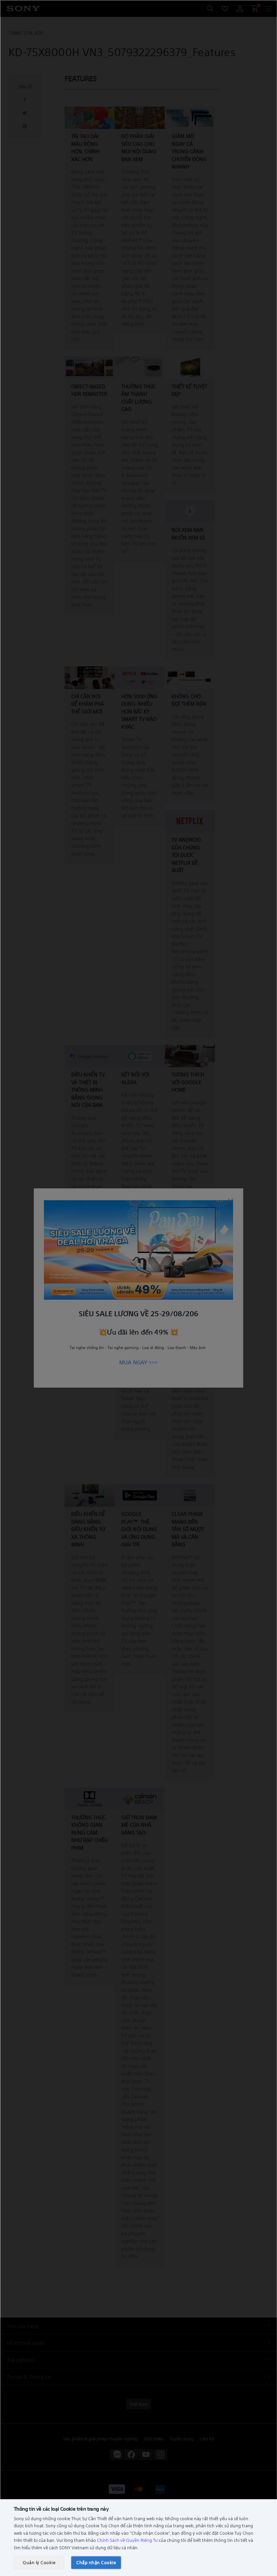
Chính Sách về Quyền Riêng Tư (127, 2540)
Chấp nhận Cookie (96, 2562)
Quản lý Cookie (39, 2562)
